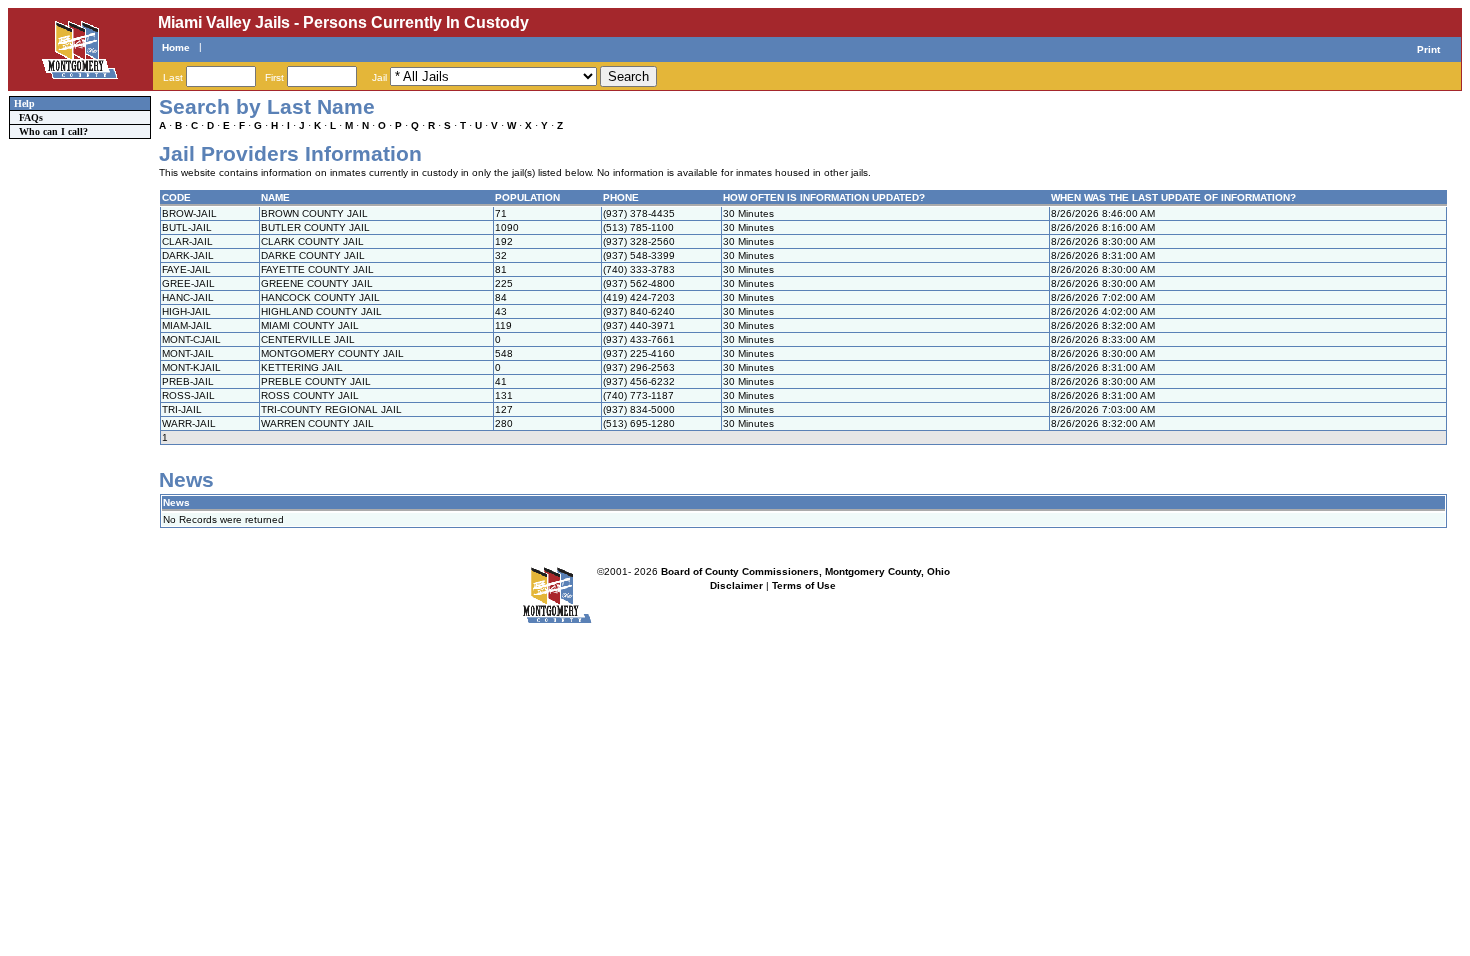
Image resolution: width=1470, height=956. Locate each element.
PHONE (621, 197)
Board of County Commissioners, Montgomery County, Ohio (805, 571)
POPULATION (527, 197)
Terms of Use (804, 585)
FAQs (31, 117)
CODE (176, 197)
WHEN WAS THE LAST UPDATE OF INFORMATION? (1173, 197)
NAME (275, 197)
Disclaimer (736, 585)
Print (1428, 49)
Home (176, 47)
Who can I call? (53, 131)
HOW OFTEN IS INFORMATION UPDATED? (824, 197)
